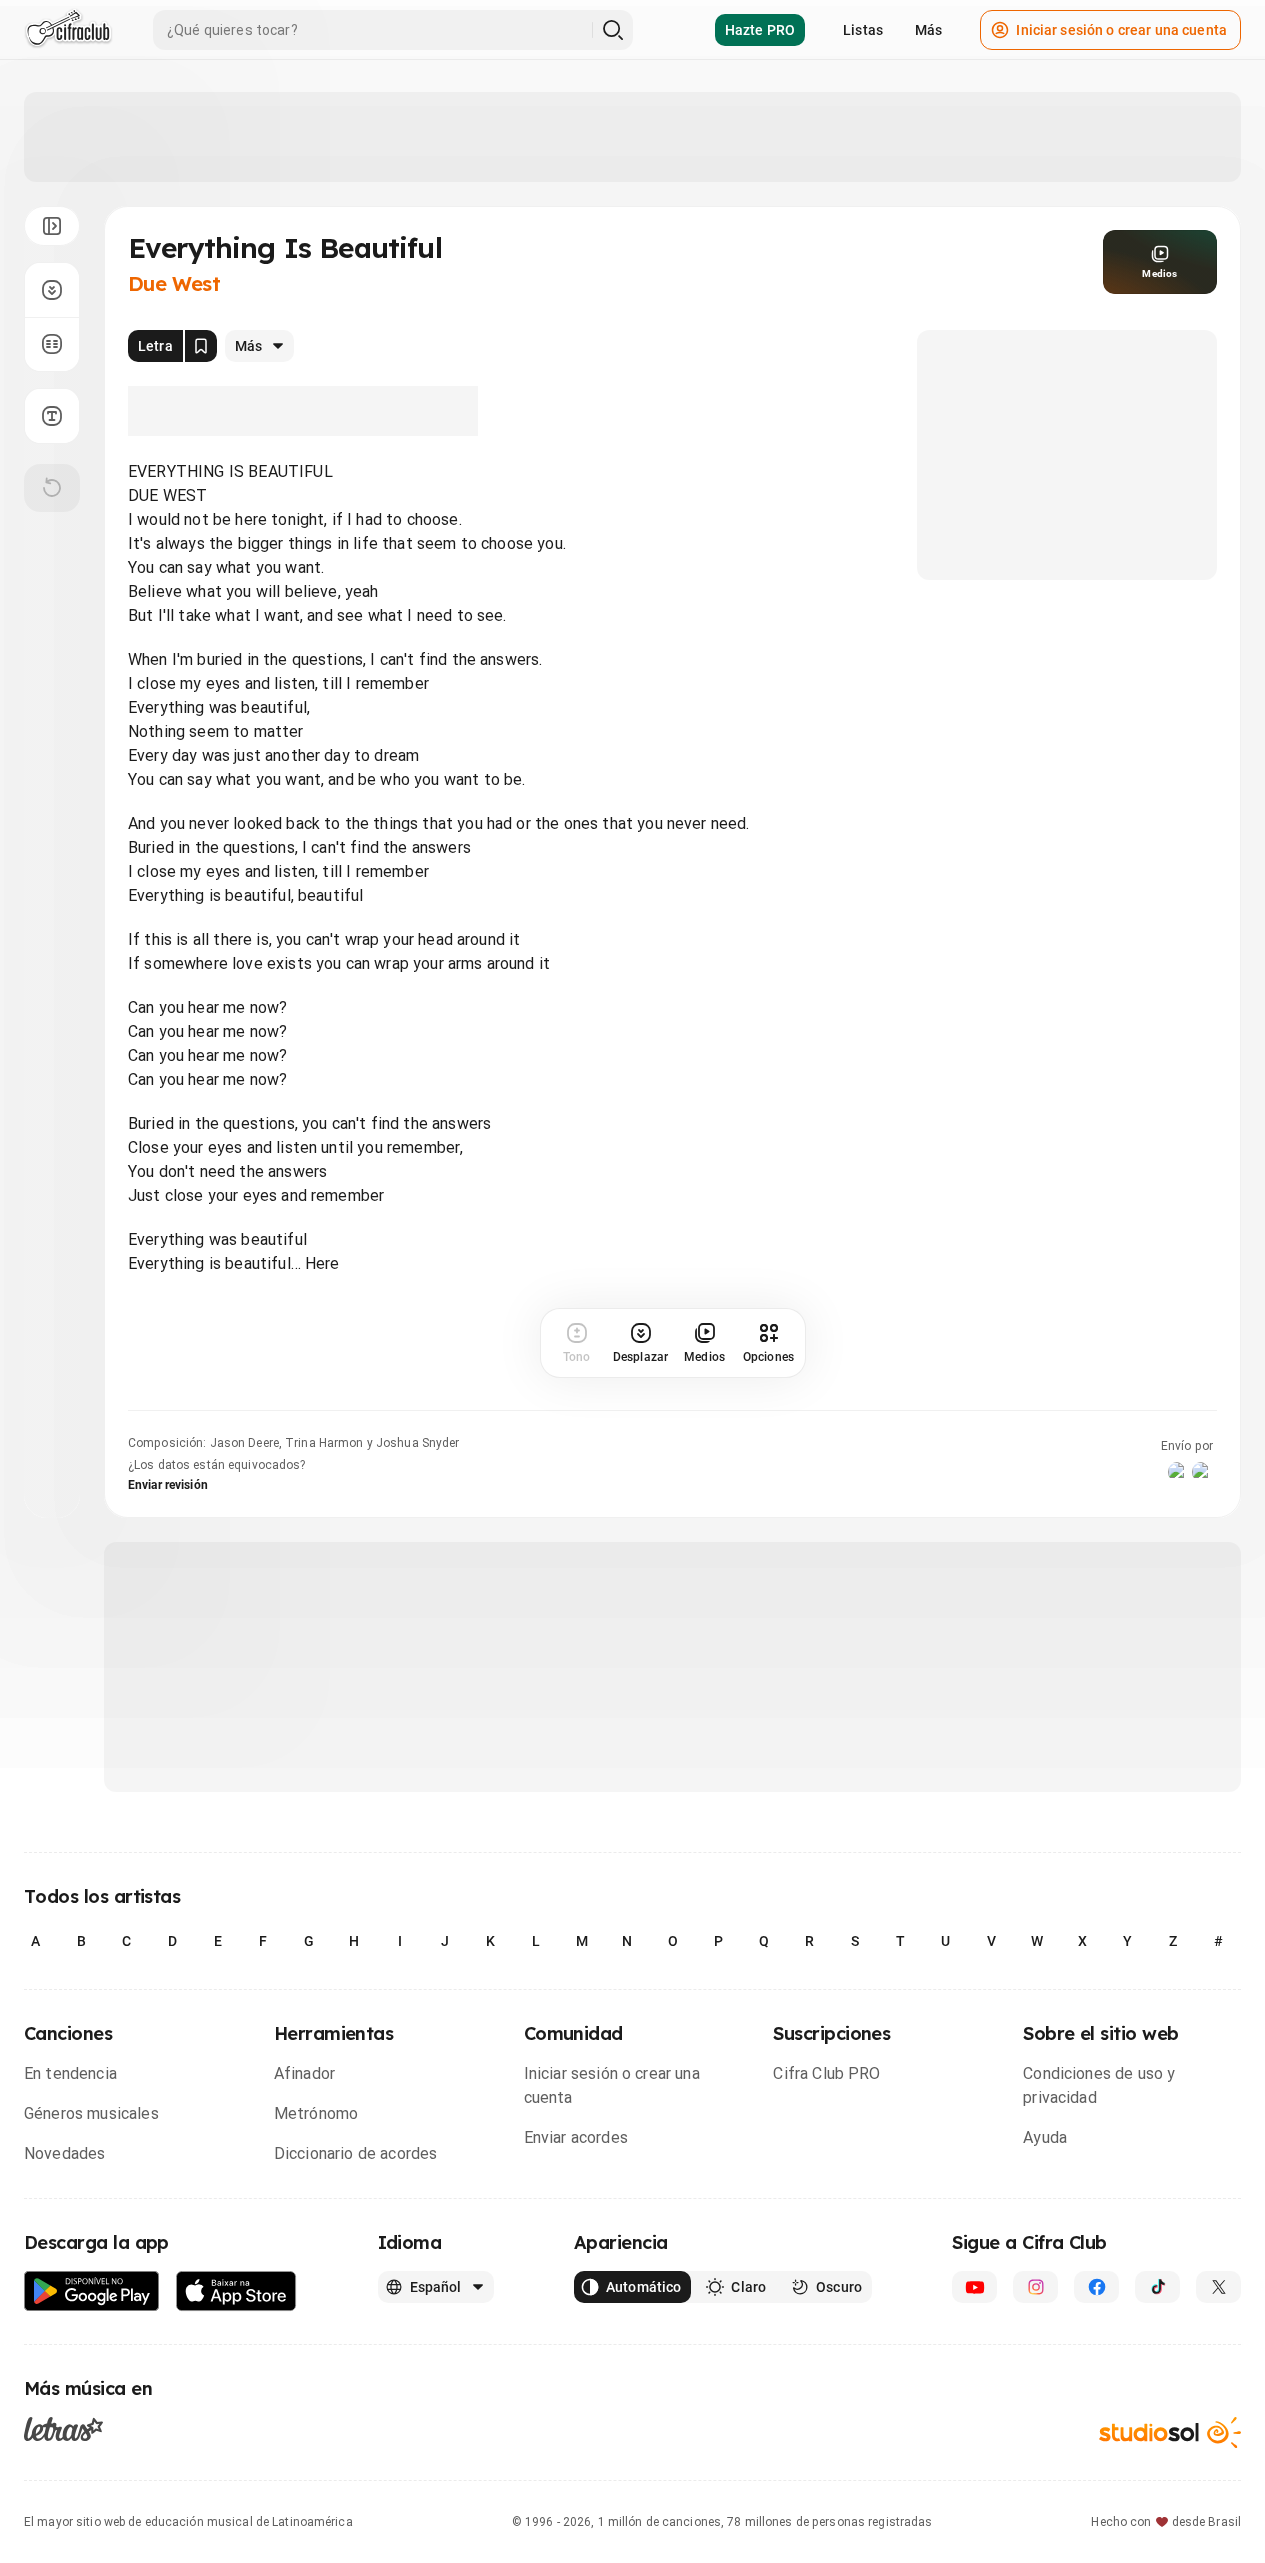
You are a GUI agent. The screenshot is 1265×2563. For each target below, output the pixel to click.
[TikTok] (1157, 2287)
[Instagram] (1035, 2287)
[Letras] (63, 2429)
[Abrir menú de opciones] (52, 226)
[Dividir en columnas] (52, 344)
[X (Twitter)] (1218, 2287)
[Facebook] (1096, 2287)
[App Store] (236, 2291)
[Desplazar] (52, 290)
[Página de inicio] (68, 30)
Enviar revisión (168, 1485)
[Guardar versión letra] (201, 346)
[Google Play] (92, 2291)
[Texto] (52, 416)
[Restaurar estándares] (52, 488)
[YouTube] (974, 2287)
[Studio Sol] (1170, 2432)
